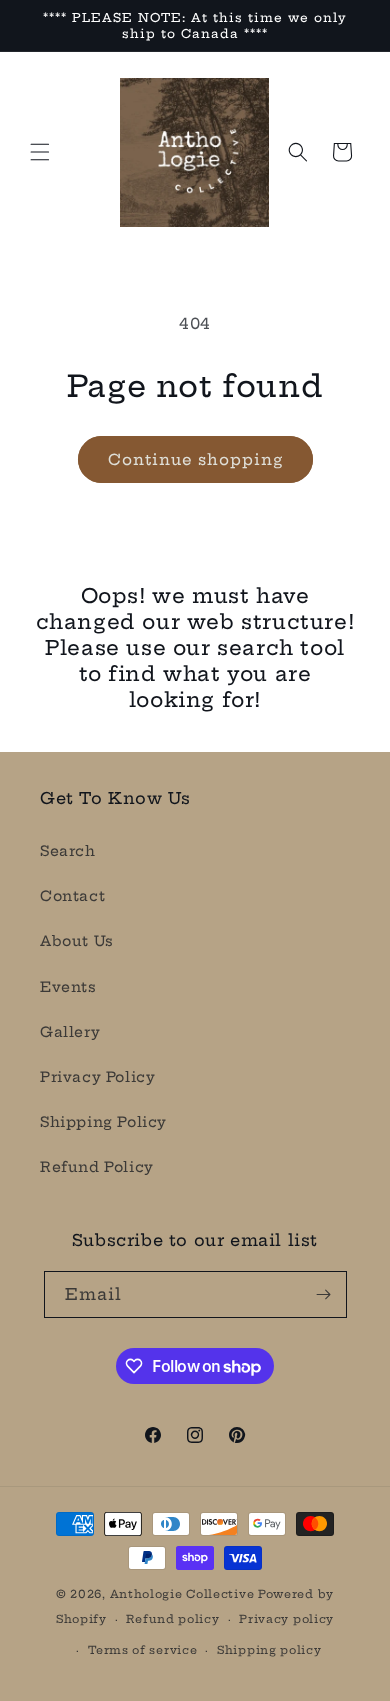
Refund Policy (97, 1167)
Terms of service (142, 1650)
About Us (77, 941)
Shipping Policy (103, 1122)
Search (68, 851)
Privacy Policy (97, 1077)
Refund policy (172, 1619)
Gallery (70, 1032)
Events (68, 987)
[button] (40, 152)
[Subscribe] (324, 1294)
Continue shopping (195, 459)
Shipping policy (269, 1650)
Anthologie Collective (182, 1594)
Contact (72, 896)
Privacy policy (286, 1619)
